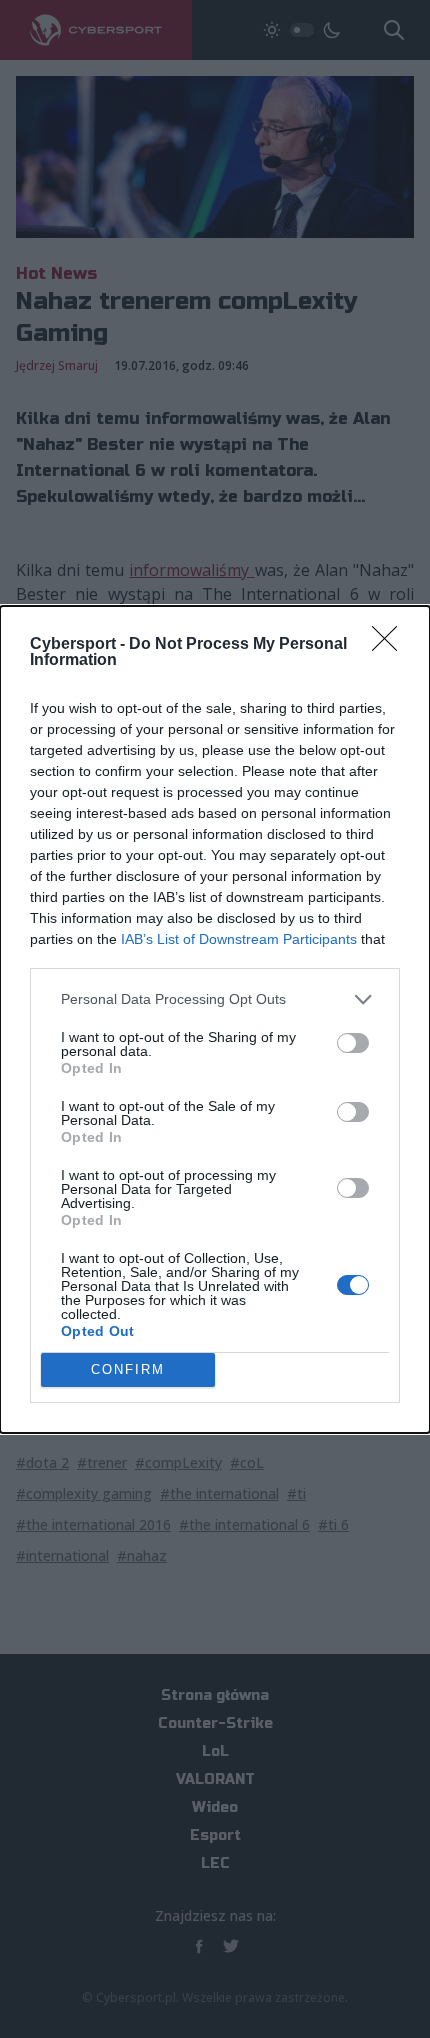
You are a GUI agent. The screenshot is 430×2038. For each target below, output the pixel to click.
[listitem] (215, 999)
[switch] (353, 1043)
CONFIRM (128, 1369)
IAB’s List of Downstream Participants (239, 939)
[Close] (391, 645)
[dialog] (215, 1019)
